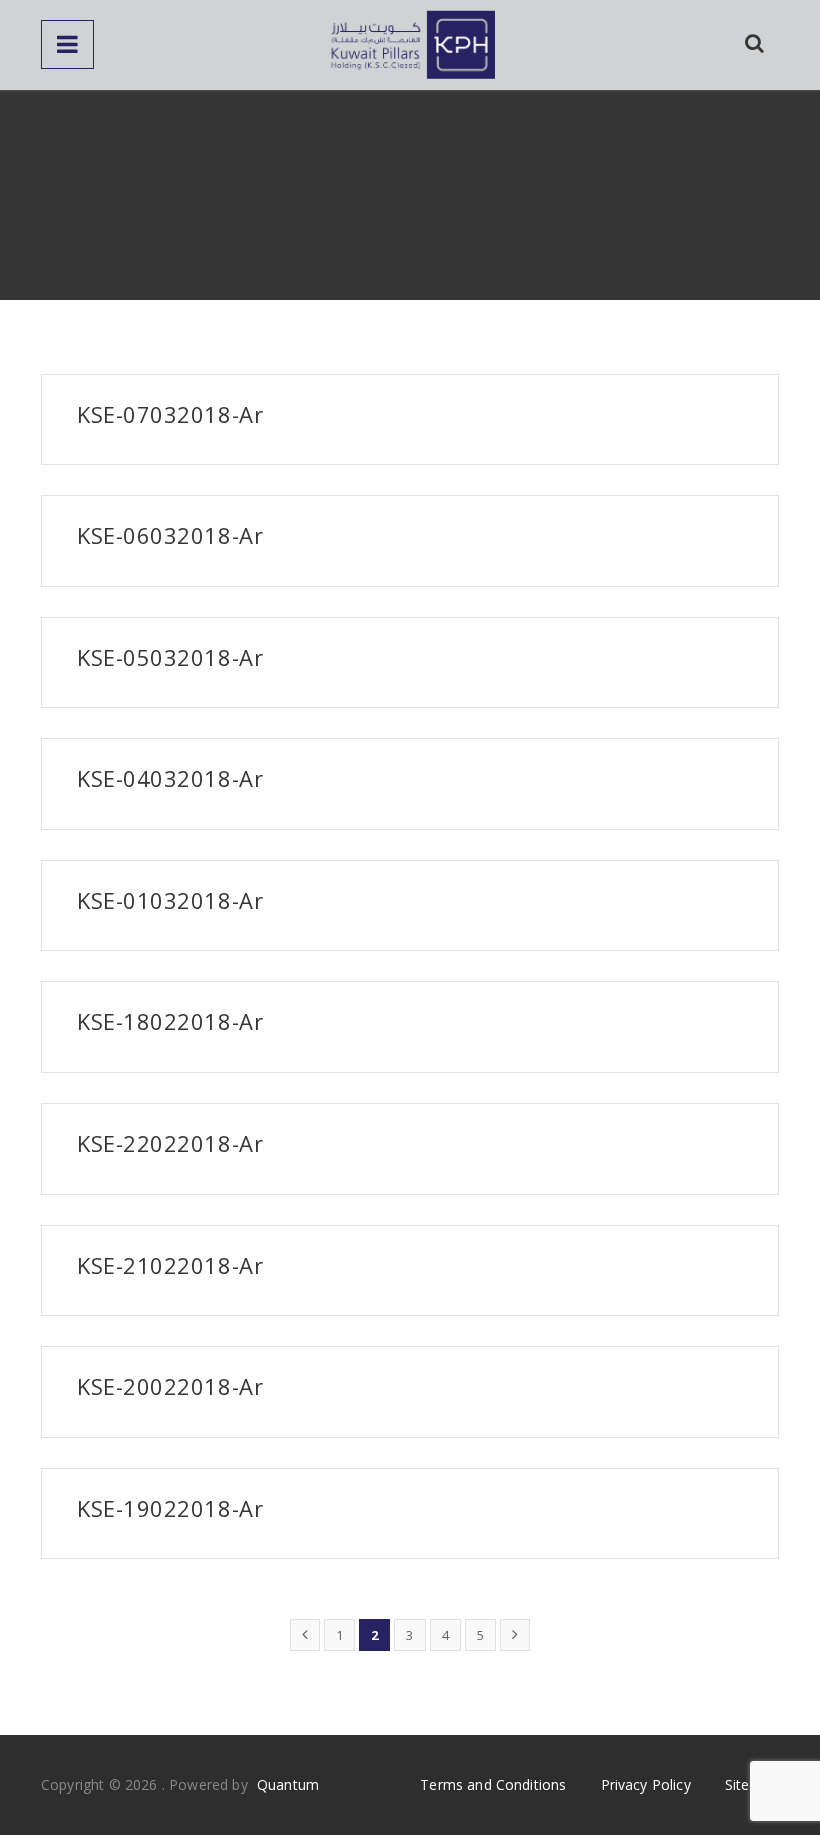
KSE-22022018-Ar (170, 1143)
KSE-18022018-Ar (170, 1021)
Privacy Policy (646, 1784)
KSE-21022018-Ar (170, 1265)
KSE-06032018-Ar (170, 535)
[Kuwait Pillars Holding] (410, 45)
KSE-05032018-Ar (170, 657)
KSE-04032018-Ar (170, 778)
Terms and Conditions (493, 1784)
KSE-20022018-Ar (170, 1386)
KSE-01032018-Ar (170, 900)
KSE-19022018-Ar (170, 1508)
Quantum (288, 1784)
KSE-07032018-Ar (170, 414)
